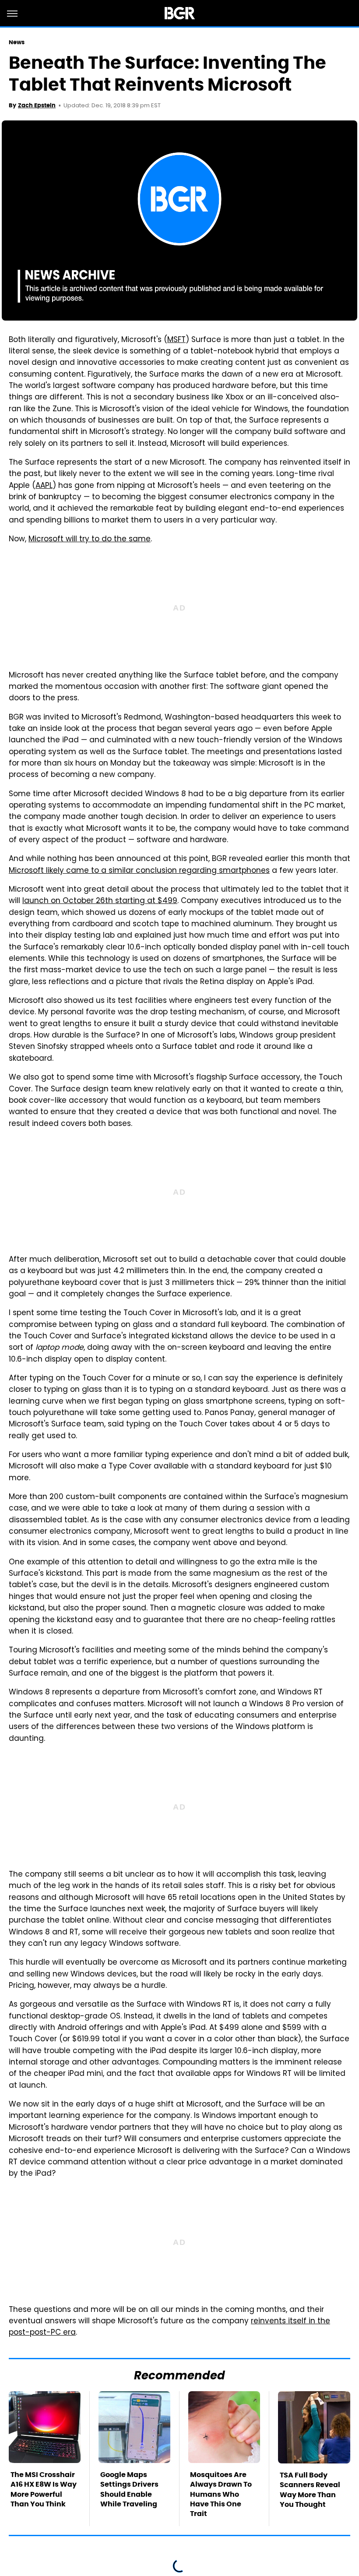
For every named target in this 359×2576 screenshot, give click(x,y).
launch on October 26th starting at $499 (100, 901)
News (17, 42)
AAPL (44, 486)
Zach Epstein (37, 105)
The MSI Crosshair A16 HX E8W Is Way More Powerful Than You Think (44, 2489)
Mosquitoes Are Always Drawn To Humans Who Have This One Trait (221, 2494)
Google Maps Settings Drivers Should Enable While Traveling (129, 2489)
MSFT (176, 340)
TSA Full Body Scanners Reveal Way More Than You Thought (310, 2490)
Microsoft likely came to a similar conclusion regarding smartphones (139, 871)
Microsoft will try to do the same (90, 540)
